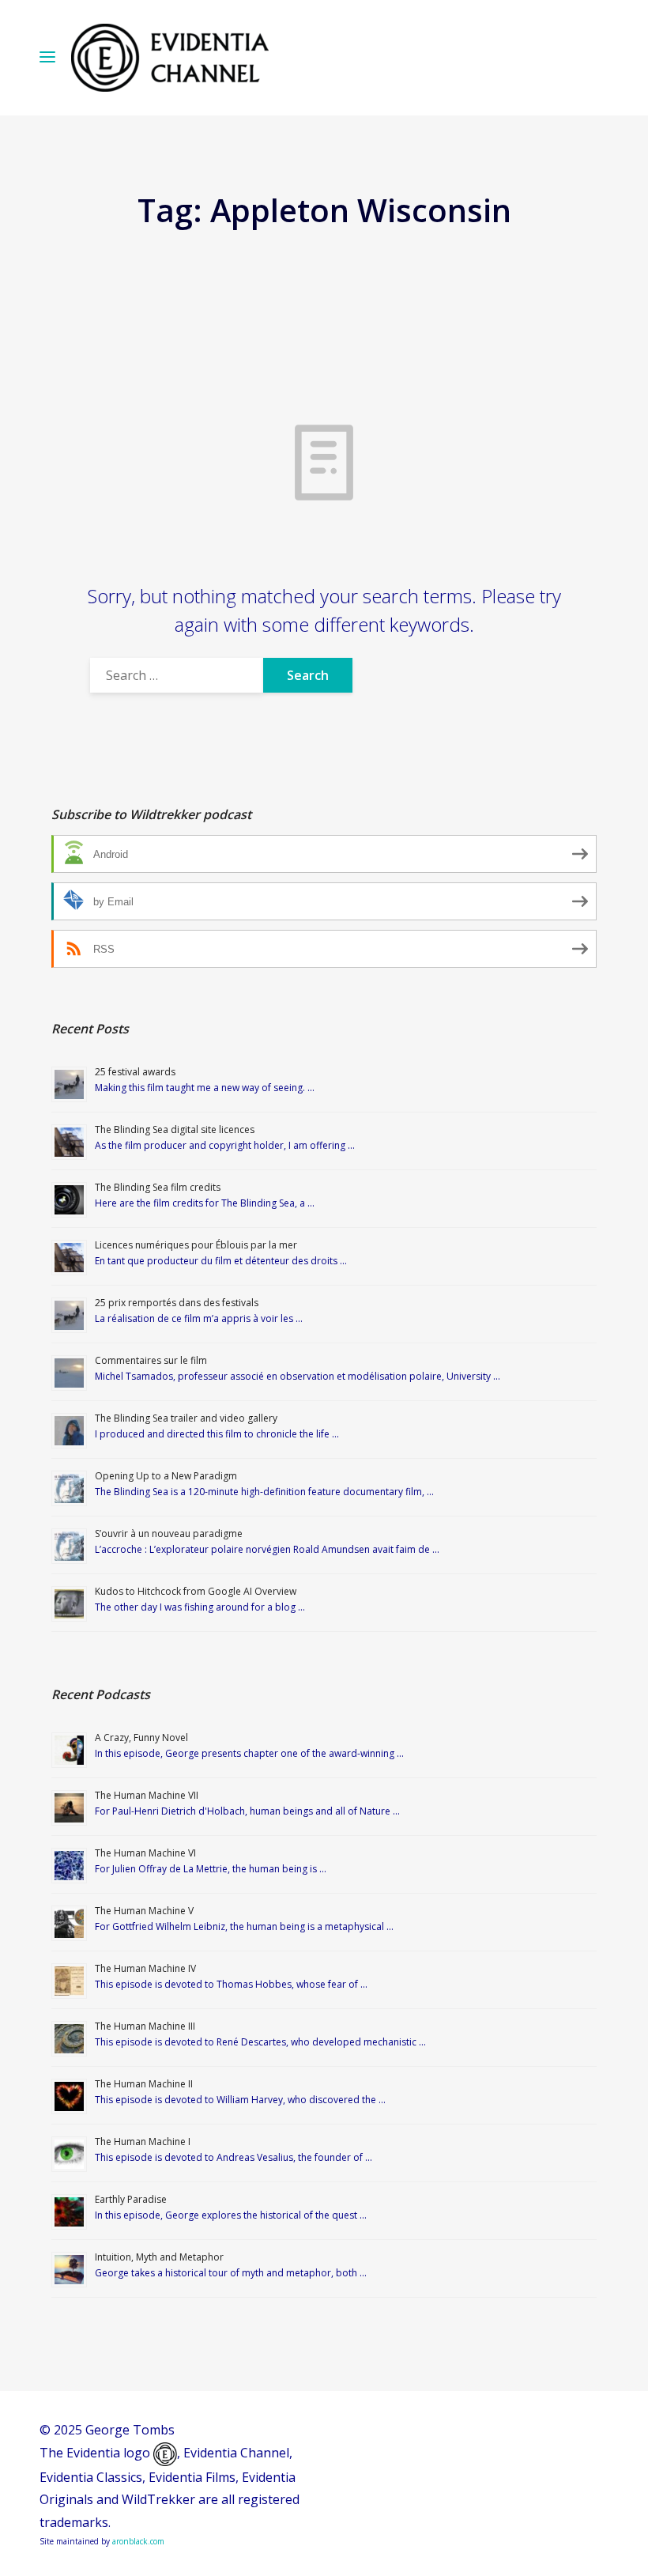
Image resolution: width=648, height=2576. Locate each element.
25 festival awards (135, 1072)
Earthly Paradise (131, 2199)
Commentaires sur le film (151, 1360)
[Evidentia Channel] (170, 58)
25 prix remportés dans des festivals (177, 1303)
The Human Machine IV (145, 1968)
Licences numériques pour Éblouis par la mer (196, 1245)
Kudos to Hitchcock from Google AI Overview (196, 1591)
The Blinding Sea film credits (158, 1187)
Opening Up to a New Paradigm (166, 1476)
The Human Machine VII (147, 1795)
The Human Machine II (144, 2084)
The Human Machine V (144, 1911)
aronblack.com (138, 2541)
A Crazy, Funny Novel (141, 1737)
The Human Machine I (143, 2142)
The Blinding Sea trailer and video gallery (186, 1418)
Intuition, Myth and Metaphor (159, 2257)
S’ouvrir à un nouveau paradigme (169, 1534)
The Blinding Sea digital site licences (175, 1129)
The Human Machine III (145, 2026)
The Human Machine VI (145, 1853)
